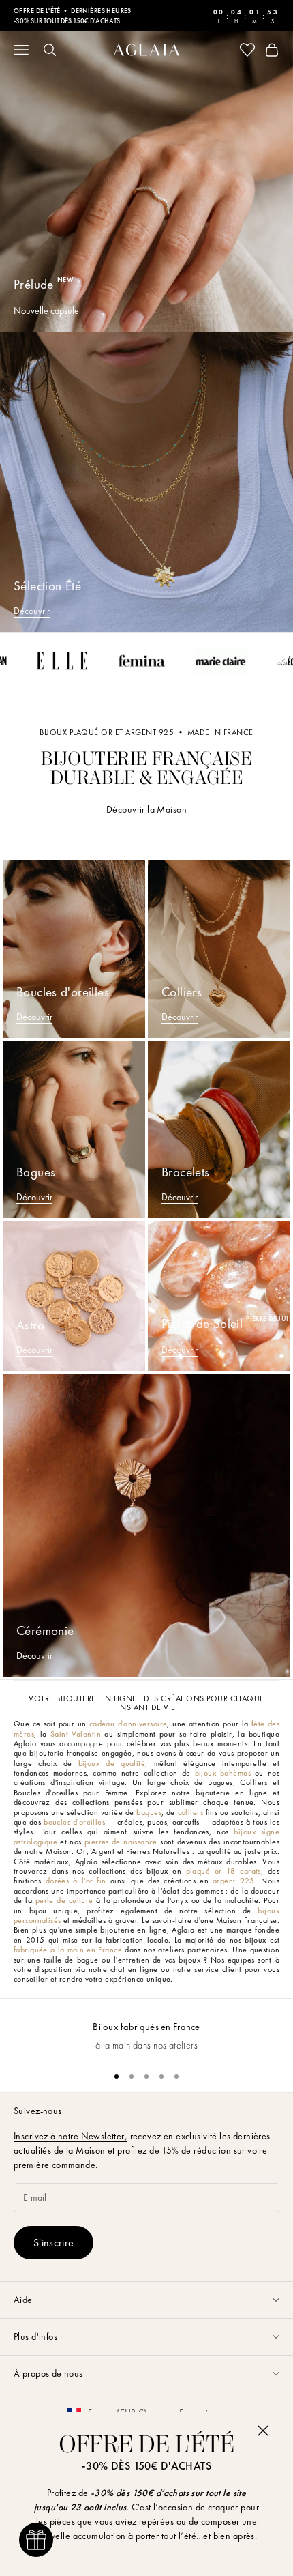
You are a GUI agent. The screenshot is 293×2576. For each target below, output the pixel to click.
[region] (146, 2029)
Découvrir (32, 611)
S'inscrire (53, 2243)
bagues (149, 1812)
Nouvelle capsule (46, 310)
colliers (190, 1812)
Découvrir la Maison (146, 809)
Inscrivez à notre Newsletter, (71, 2136)
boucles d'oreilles (74, 1822)
